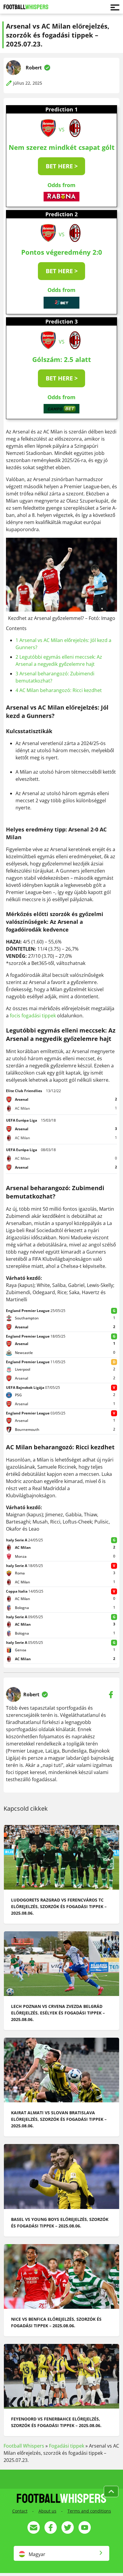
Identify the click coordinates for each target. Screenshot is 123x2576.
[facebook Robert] (111, 1694)
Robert (34, 68)
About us (47, 2511)
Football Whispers (24, 2446)
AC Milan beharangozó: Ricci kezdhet (59, 690)
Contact (20, 2511)
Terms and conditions (89, 2511)
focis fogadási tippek (33, 1016)
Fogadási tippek (67, 2446)
